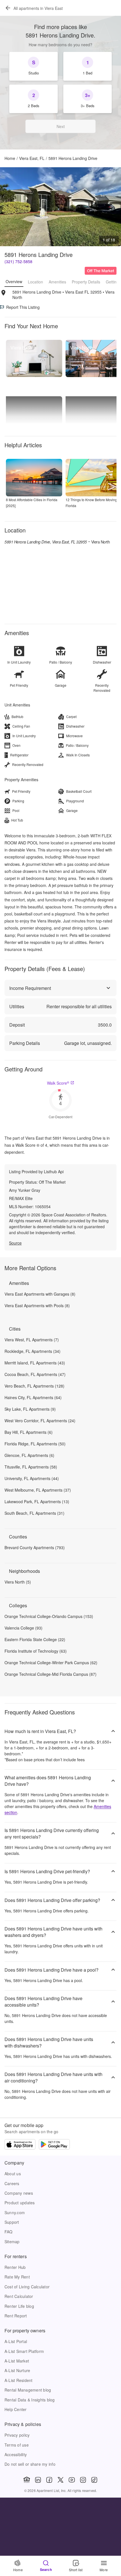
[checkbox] (33, 66)
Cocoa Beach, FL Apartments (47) (35, 1374)
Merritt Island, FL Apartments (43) (35, 1363)
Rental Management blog (28, 2390)
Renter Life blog (19, 2306)
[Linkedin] (38, 2480)
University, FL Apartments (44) (32, 1478)
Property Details (86, 282)
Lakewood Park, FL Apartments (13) (37, 1501)
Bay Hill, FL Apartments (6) (29, 1432)
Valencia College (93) (23, 1628)
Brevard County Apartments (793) (35, 1547)
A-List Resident (19, 2380)
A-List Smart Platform (24, 2351)
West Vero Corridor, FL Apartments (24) (40, 1421)
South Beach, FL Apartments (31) (34, 1513)
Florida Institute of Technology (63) (36, 1651)
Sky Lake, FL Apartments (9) (30, 1409)
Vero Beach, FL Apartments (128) (34, 1386)
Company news (19, 2193)
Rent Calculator (19, 2296)
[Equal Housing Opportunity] (27, 2480)
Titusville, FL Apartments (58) (31, 1467)
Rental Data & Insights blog (30, 2400)
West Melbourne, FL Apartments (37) (38, 1490)
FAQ (9, 2232)
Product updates (20, 2203)
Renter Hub (15, 2267)
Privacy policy (17, 2435)
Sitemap (12, 2242)
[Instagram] (83, 2480)
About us (13, 2174)
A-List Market (17, 2361)
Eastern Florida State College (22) (35, 1639)
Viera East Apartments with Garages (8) (40, 1294)
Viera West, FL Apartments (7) (32, 1340)
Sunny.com (15, 2212)
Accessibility (16, 2454)
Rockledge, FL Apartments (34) (33, 1351)
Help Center (16, 2409)
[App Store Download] (20, 2145)
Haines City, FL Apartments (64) (33, 1397)
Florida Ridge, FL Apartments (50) (35, 1444)
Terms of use (17, 2445)
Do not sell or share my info (30, 2464)
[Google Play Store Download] (54, 2145)
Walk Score (58, 1083)
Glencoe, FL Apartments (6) (29, 1455)
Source (15, 1243)
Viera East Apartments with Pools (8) (37, 1305)
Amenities (57, 282)
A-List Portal (16, 2341)
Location (35, 282)
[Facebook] (49, 2480)
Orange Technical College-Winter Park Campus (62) (51, 1663)
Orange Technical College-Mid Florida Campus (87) (51, 1674)
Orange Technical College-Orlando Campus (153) (49, 1616)
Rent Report (16, 2316)
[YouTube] (72, 2480)
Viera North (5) (18, 1582)
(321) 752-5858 (18, 261)
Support (12, 2222)
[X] (60, 2480)
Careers (12, 2183)
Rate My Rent (17, 2277)
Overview (14, 281)
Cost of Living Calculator (27, 2287)
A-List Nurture (17, 2370)
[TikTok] (94, 2480)
